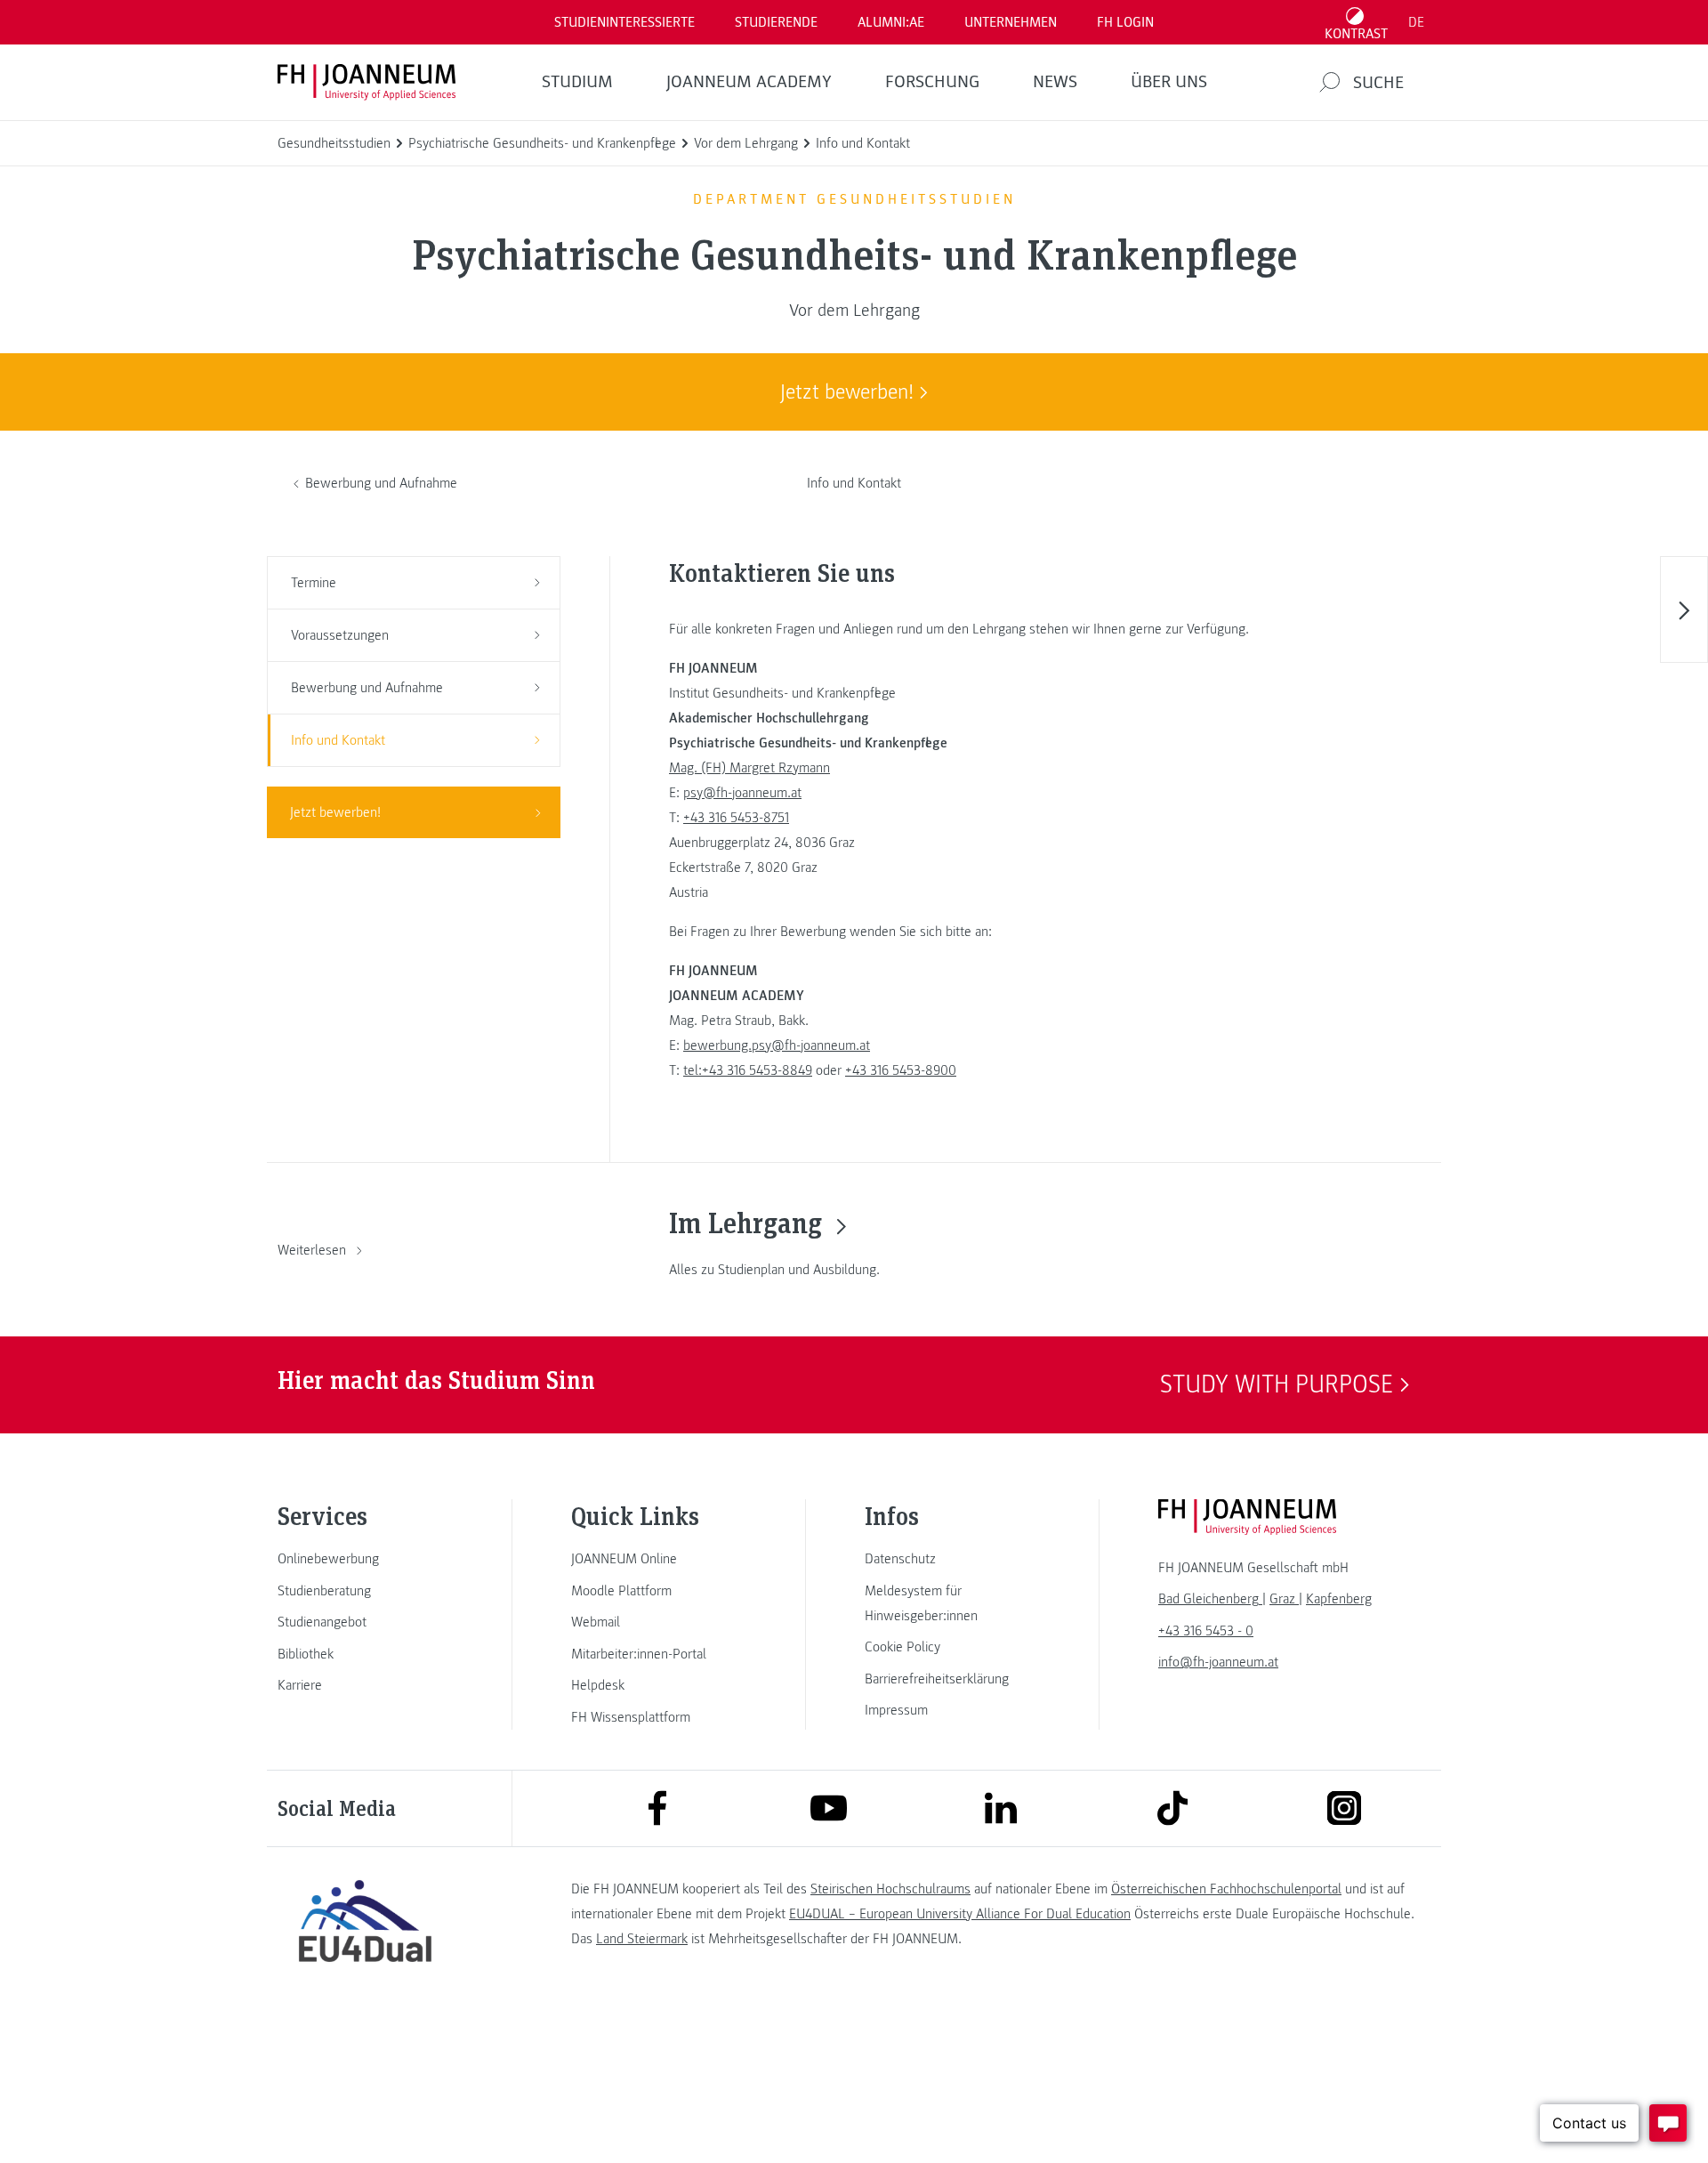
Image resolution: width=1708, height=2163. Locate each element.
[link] (365, 1559)
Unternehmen (1011, 22)
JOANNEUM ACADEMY (749, 82)
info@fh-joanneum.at (1218, 1662)
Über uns (1169, 82)
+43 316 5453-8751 (736, 818)
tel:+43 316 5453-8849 (748, 1070)
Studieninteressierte (624, 22)
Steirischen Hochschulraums (890, 1889)
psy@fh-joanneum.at (742, 793)
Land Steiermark (642, 1939)
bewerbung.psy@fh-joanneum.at (777, 1045)
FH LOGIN (1125, 22)
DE (1416, 22)
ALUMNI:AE (891, 22)
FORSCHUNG (932, 82)
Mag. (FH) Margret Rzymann (749, 768)
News (1055, 82)
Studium (577, 82)
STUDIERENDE (776, 22)
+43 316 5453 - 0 (1206, 1631)
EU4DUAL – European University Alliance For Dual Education (960, 1914)
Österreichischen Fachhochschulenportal (1226, 1889)
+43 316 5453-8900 (901, 1070)
